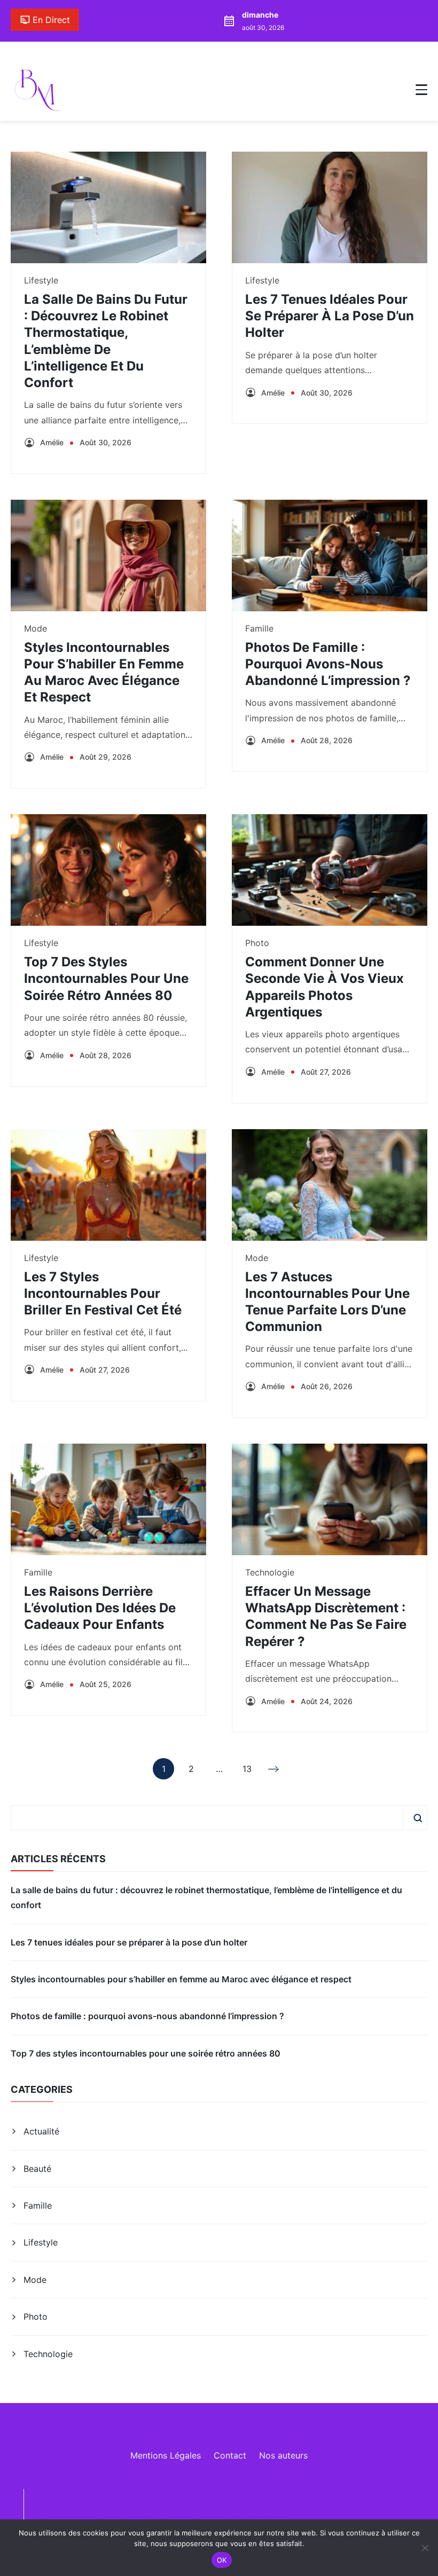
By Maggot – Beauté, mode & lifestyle (191, 2502)
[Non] (425, 2548)
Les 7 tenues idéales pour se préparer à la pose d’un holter (330, 316)
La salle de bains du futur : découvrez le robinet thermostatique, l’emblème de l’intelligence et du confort (206, 1897)
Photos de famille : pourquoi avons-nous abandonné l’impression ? (328, 664)
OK (222, 2560)
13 (247, 1771)
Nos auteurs (283, 2455)
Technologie (270, 1572)
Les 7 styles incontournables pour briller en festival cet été (103, 1293)
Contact (230, 2455)
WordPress (267, 2518)
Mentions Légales (166, 2455)
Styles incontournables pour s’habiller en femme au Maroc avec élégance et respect (181, 1979)
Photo (257, 943)
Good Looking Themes (145, 2518)
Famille (259, 628)
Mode (36, 628)
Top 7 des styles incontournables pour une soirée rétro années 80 (106, 978)
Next (275, 1769)
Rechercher (418, 1818)
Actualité (41, 2131)
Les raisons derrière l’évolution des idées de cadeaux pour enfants (100, 1608)
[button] (421, 90)
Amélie (52, 442)
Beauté (37, 2169)
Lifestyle (41, 280)
